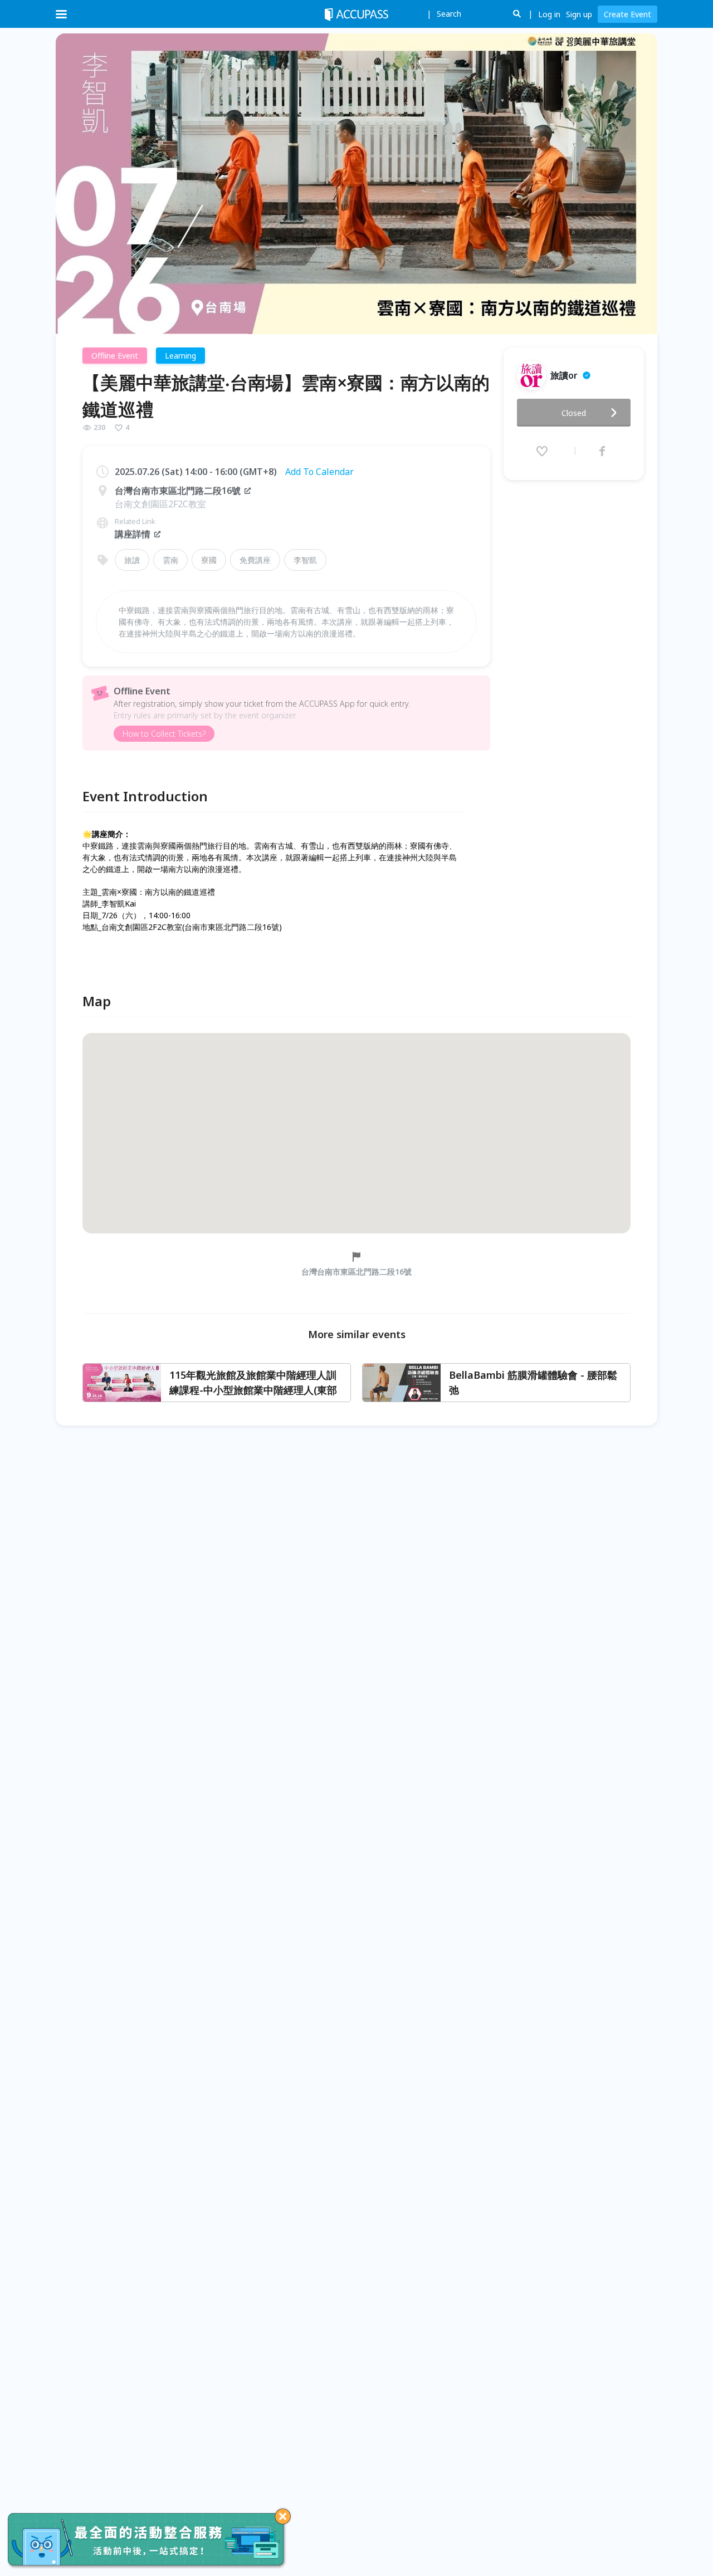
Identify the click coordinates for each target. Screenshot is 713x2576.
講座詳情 (133, 534)
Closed (574, 413)
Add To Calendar (319, 472)
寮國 (209, 560)
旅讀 (132, 560)
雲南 (170, 560)
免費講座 (255, 560)
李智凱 (305, 560)
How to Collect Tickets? (164, 734)
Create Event (627, 14)
